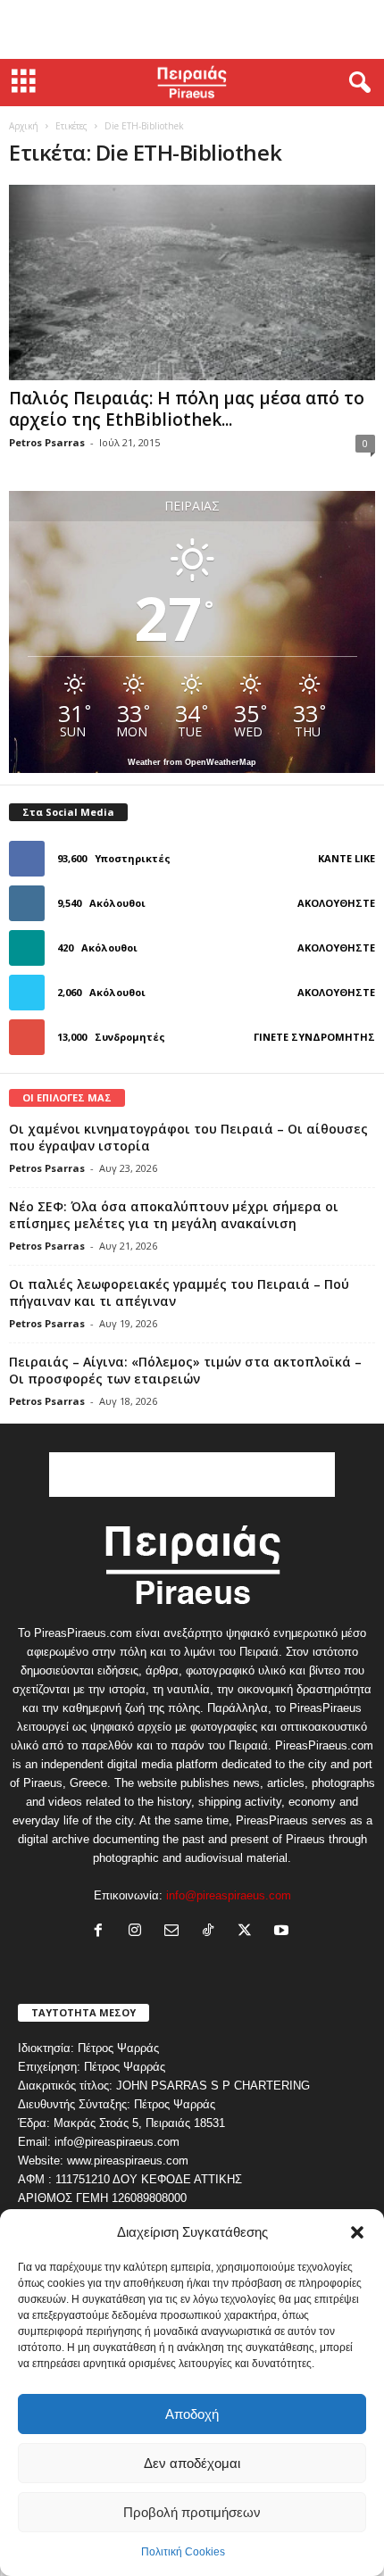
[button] (357, 2232)
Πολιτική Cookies (183, 2552)
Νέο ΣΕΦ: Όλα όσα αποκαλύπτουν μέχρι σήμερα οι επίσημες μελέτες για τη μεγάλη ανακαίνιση (174, 1215)
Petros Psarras (47, 442)
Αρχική (24, 126)
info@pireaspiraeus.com (229, 1895)
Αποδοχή (192, 2414)
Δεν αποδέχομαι (192, 2463)
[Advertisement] (192, 29)
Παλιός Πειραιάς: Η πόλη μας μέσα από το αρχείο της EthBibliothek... (187, 409)
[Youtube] (284, 1932)
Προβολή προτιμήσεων (192, 2512)
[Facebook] (102, 1932)
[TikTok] (212, 1932)
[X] (249, 1932)
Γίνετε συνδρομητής (314, 1037)
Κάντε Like (346, 858)
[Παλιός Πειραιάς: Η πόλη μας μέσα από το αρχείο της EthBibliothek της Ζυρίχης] (192, 283)
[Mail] (175, 1932)
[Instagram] (139, 1932)
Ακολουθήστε (336, 903)
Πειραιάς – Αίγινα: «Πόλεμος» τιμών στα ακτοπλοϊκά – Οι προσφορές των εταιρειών (185, 1370)
